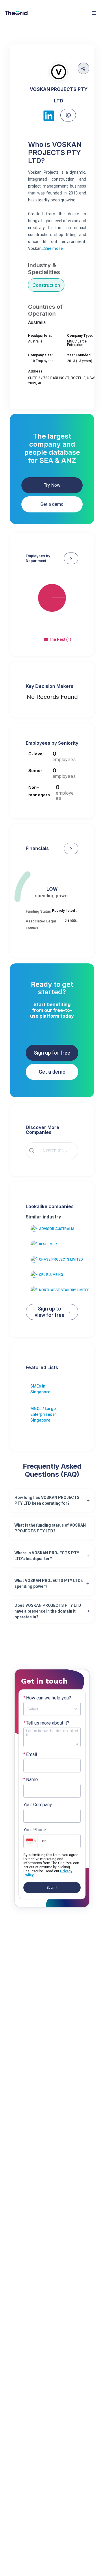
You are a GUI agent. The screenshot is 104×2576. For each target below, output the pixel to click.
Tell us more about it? (46, 1723)
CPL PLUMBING (51, 1275)
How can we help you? (47, 1698)
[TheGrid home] (16, 13)
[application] (52, 603)
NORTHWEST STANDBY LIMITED (64, 1290)
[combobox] (56, 1151)
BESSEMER (48, 1244)
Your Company (38, 1805)
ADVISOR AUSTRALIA (57, 1229)
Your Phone (35, 1830)
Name (31, 1780)
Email (30, 1755)
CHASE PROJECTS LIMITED (61, 1259)
